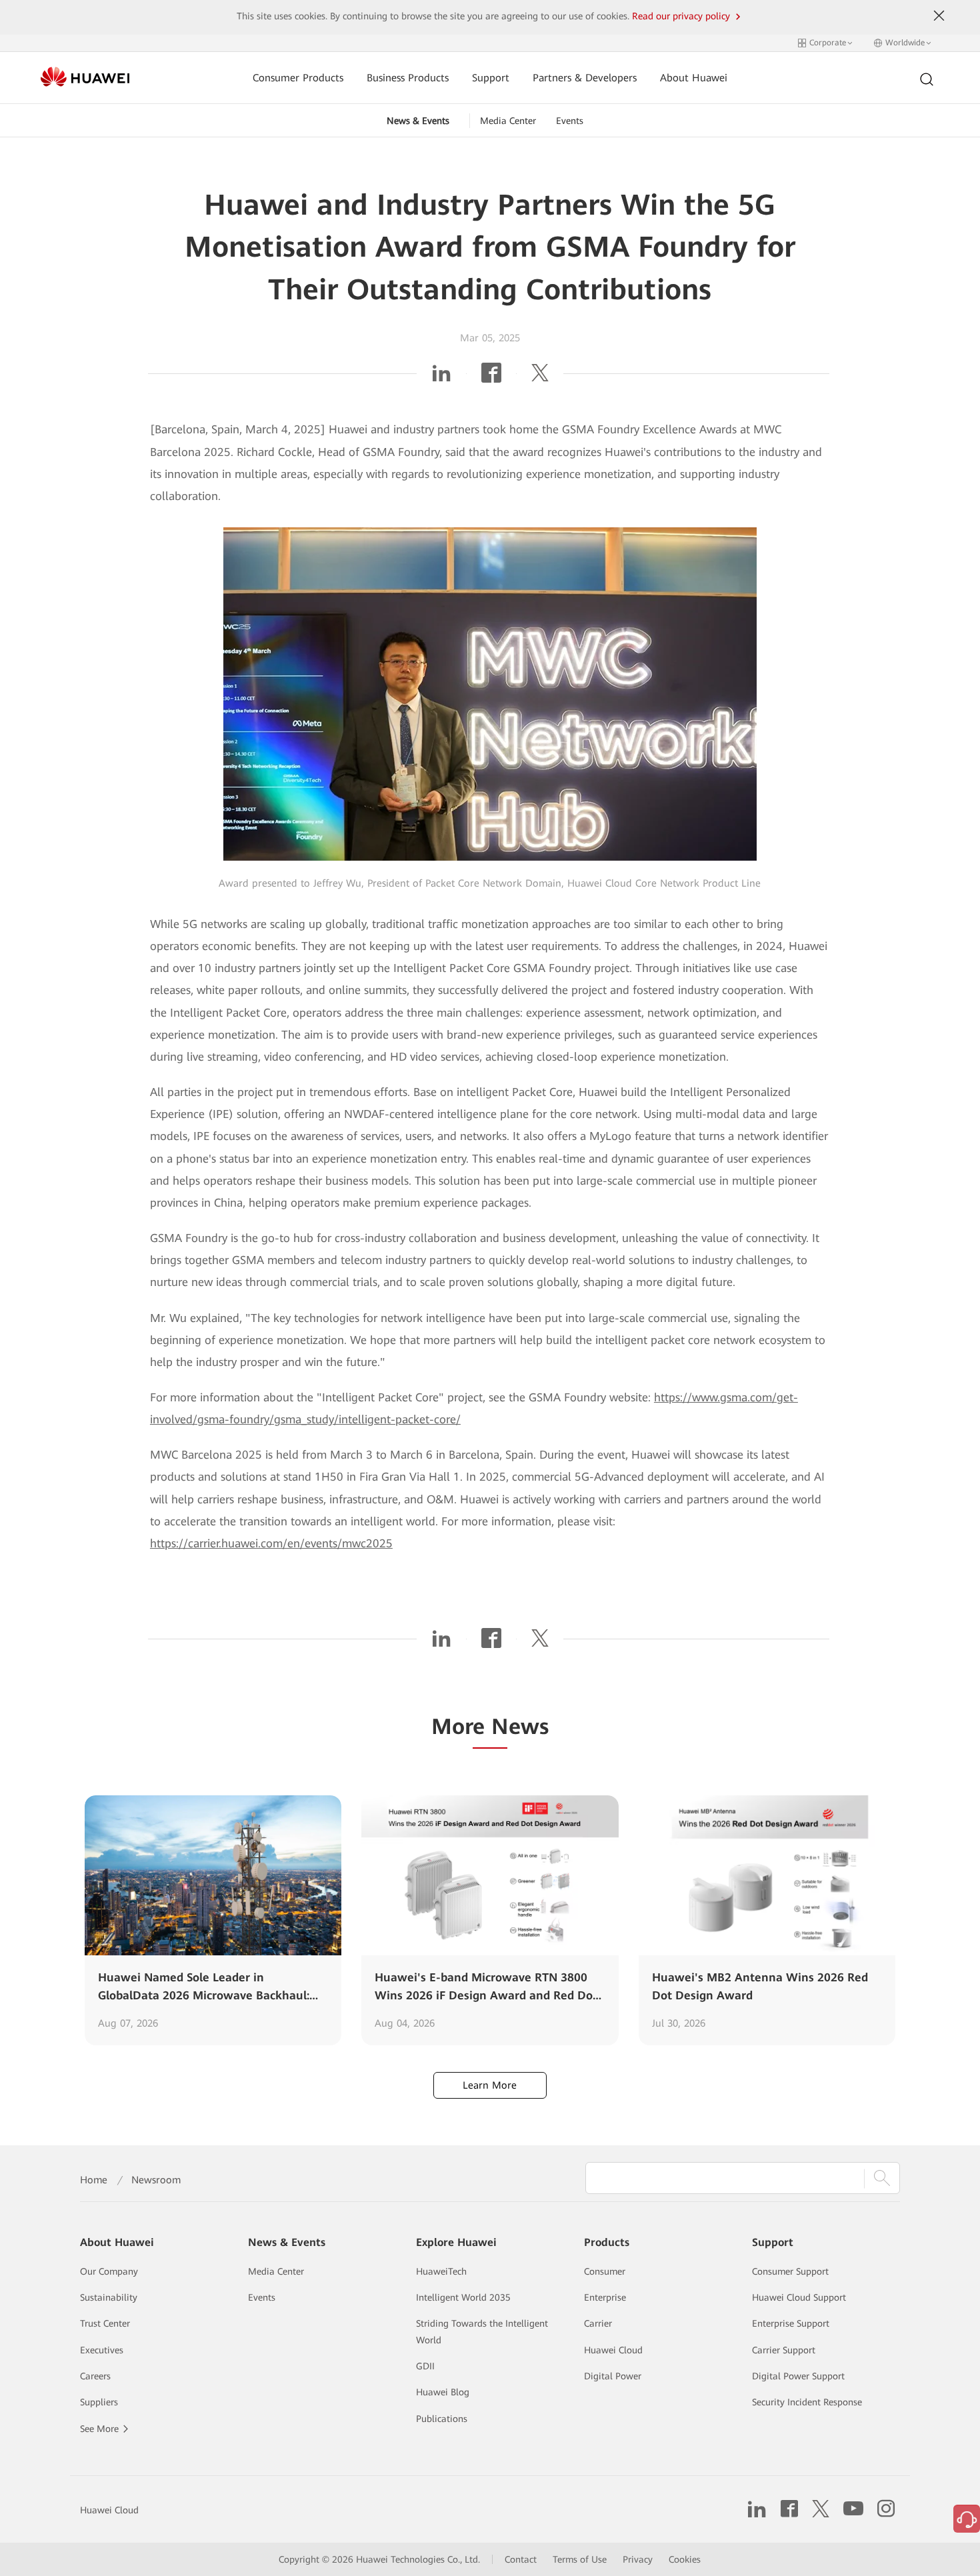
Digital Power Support (798, 2376)
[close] (939, 16)
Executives (102, 2350)
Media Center (508, 121)
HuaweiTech (441, 2271)
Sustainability (109, 2297)
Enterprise (605, 2297)
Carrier (598, 2323)
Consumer (605, 2271)
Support (491, 78)
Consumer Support (790, 2271)
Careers (95, 2376)
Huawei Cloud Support (799, 2297)
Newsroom (156, 2180)
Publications (442, 2419)
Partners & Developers (585, 78)
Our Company (109, 2271)
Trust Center (105, 2323)
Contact (521, 2559)
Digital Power (613, 2376)
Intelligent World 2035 (463, 2297)
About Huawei (694, 78)
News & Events (418, 121)
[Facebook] (491, 377)
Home (94, 2180)
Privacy (638, 2559)
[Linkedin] (441, 377)
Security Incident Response (807, 2402)
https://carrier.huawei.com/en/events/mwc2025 (271, 1543)
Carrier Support (784, 2350)
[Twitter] (540, 377)
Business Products (408, 78)
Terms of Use (580, 2559)
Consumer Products (298, 78)
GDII (425, 2366)
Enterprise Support (791, 2323)
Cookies (685, 2559)
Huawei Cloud (613, 2350)
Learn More (490, 2085)
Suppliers (99, 2402)
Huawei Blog (443, 2392)
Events (570, 121)
